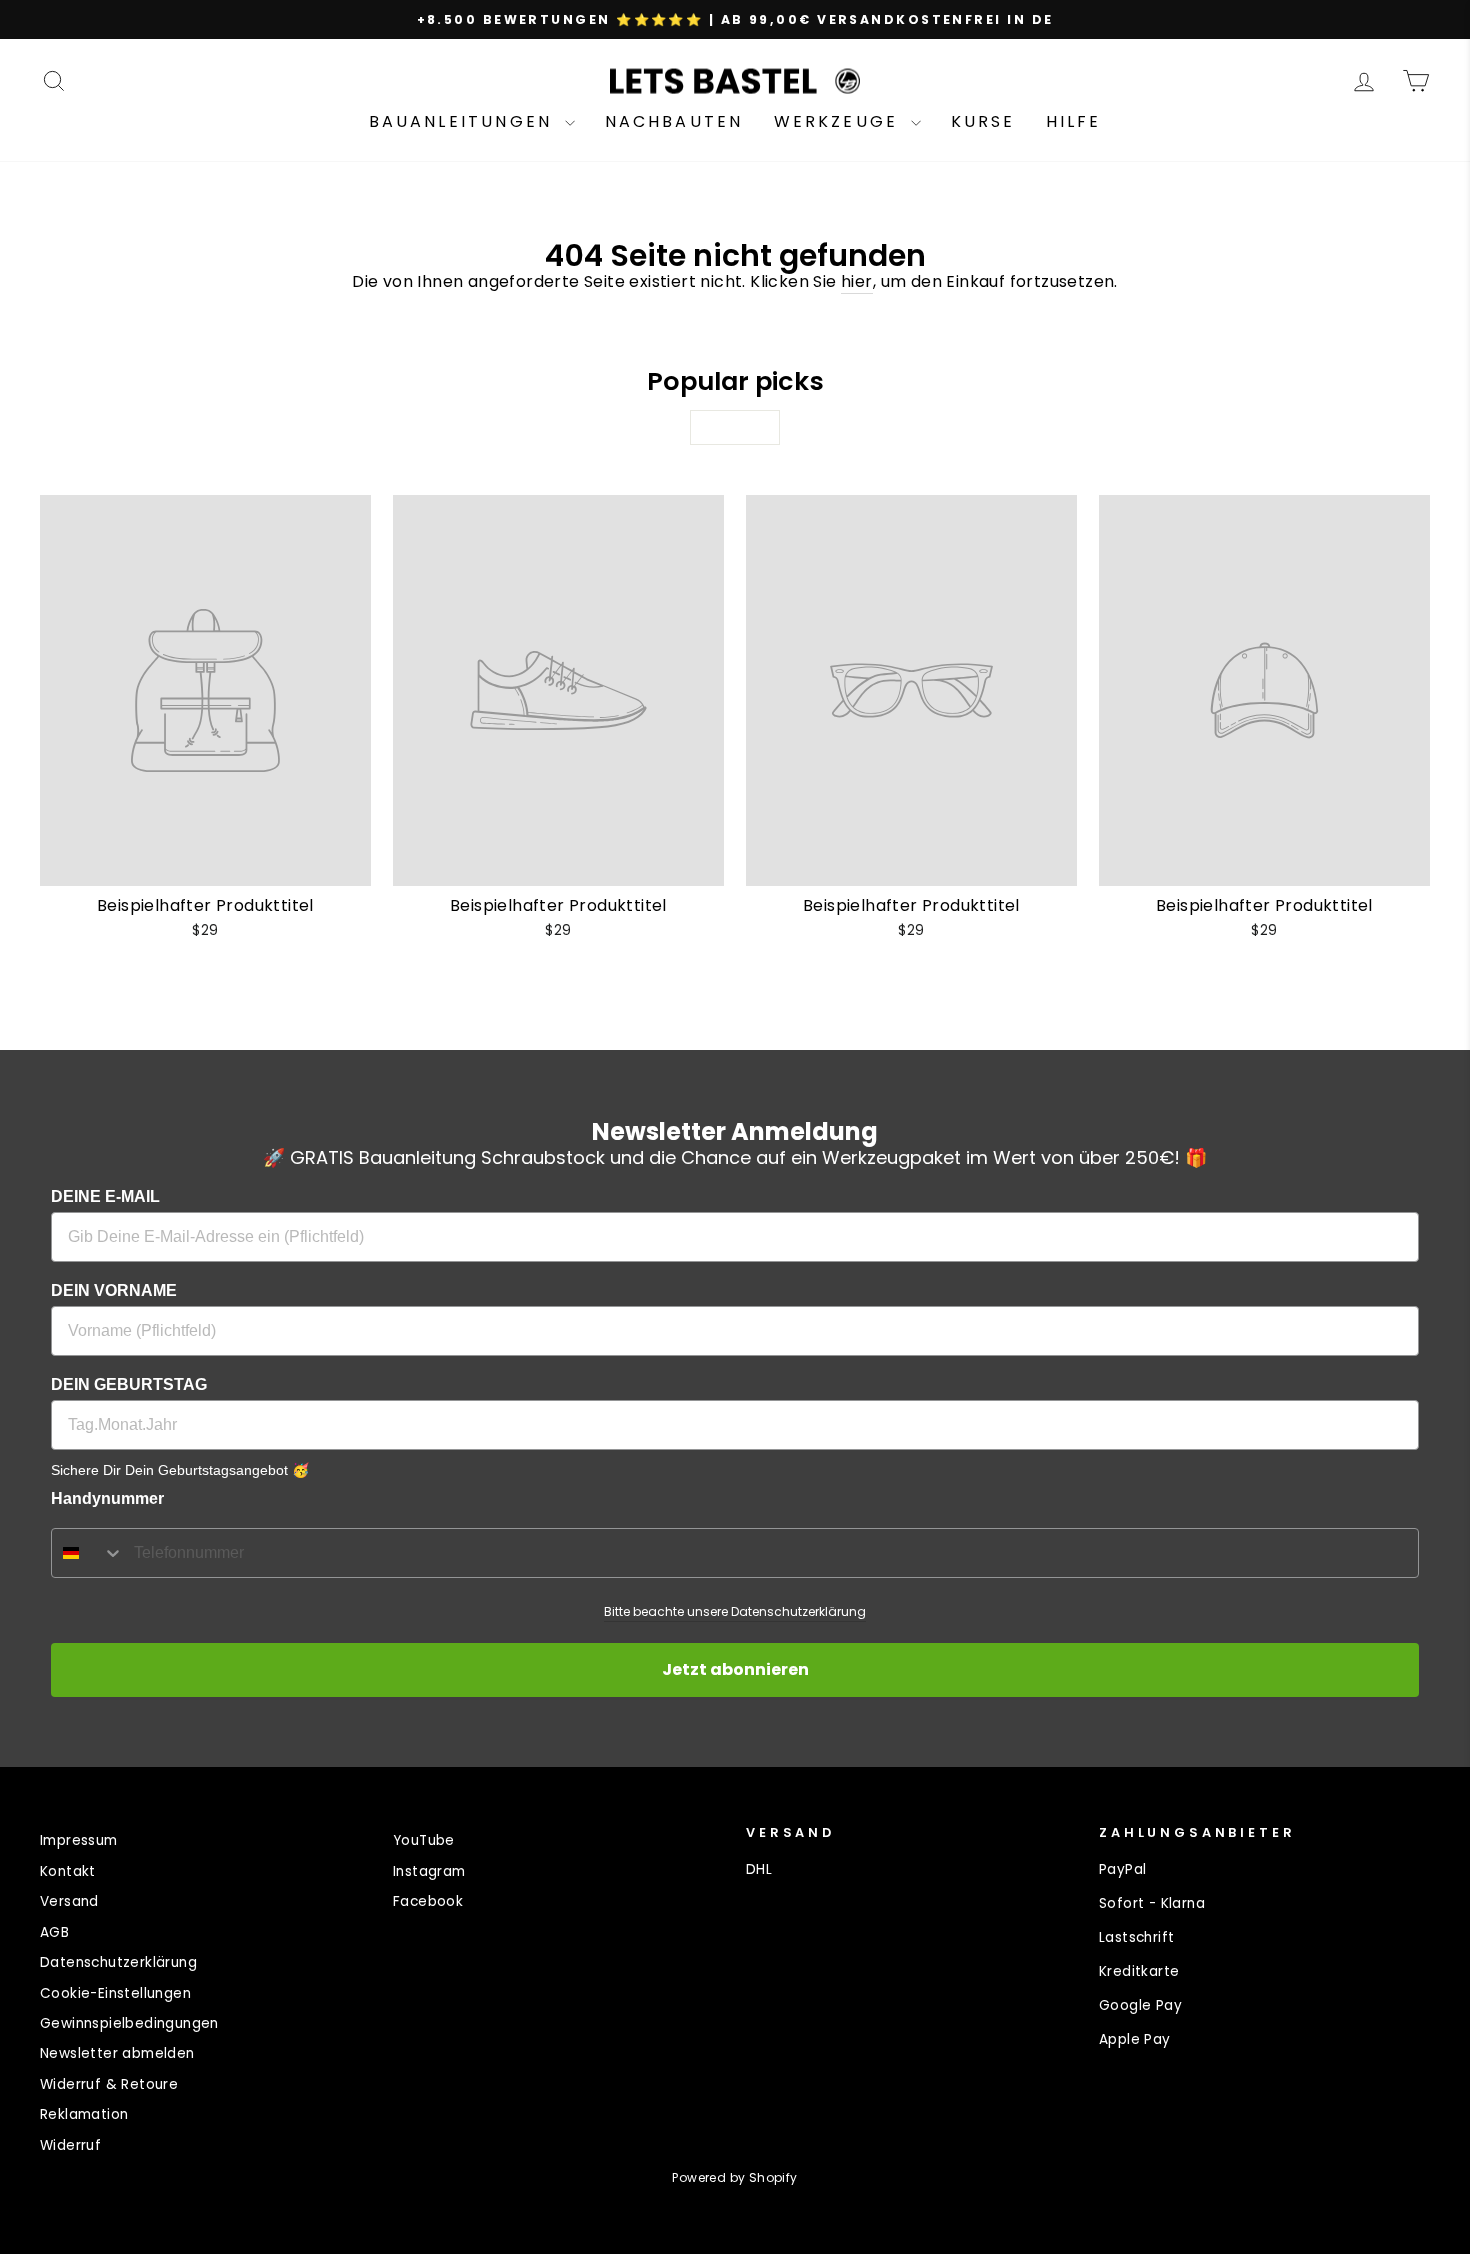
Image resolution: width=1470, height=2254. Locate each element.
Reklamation (84, 2114)
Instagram (429, 1871)
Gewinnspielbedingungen (129, 2023)
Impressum (79, 1840)
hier (857, 282)
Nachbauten (674, 121)
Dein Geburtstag (129, 1384)
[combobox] (88, 1553)
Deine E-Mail (105, 1196)
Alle (735, 427)
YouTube (424, 1840)
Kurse (983, 121)
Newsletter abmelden (117, 2053)
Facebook (428, 1901)
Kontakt (68, 1871)
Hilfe (1074, 121)
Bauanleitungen (464, 121)
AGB (54, 1932)
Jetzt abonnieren (735, 1669)
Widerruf (70, 2145)
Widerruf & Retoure (109, 2084)
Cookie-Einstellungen (115, 1993)
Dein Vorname (114, 1290)
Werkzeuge (840, 121)
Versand (69, 1901)
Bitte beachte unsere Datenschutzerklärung (735, 1611)
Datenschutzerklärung (118, 1962)
